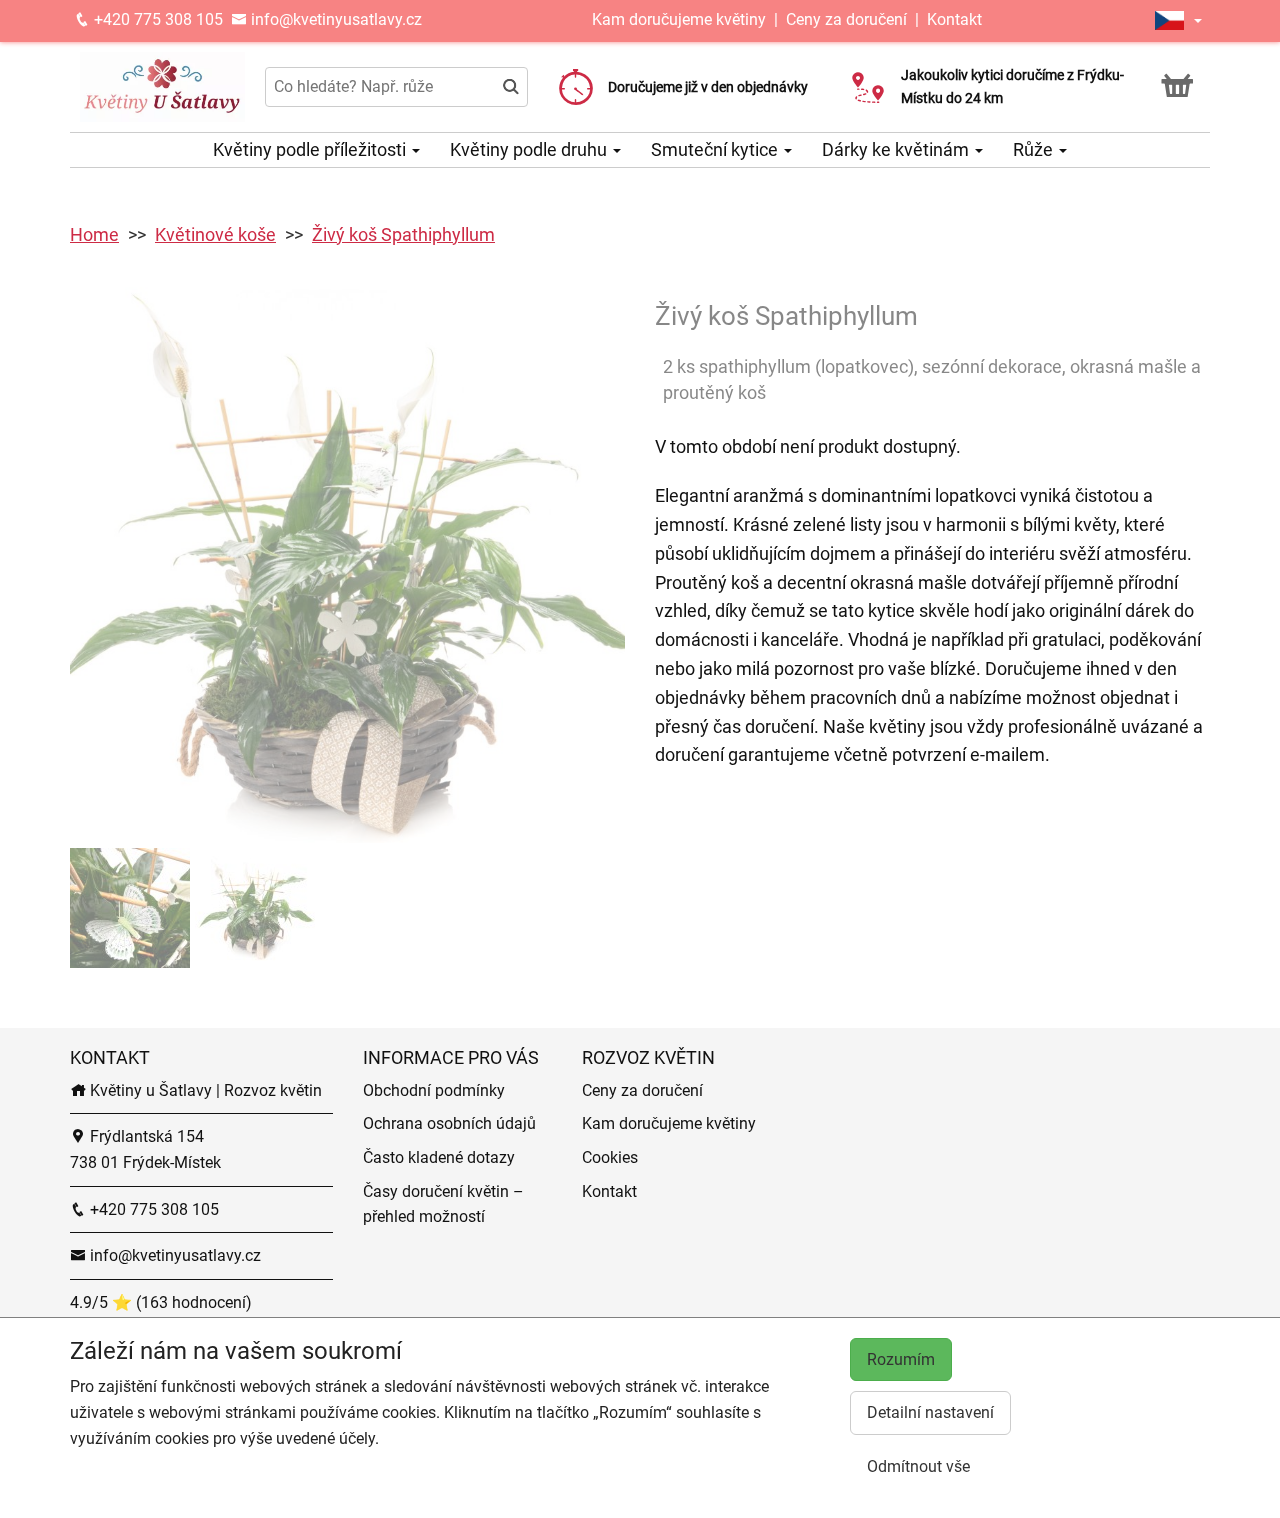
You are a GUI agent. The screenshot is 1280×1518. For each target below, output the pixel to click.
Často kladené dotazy (439, 1157)
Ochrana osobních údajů (449, 1123)
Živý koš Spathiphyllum (403, 234)
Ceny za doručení (846, 19)
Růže (1035, 149)
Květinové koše (215, 234)
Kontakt (954, 19)
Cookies (610, 1157)
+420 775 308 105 (156, 19)
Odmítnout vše (918, 1466)
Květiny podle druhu (530, 149)
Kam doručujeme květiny (679, 19)
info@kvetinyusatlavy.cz (334, 19)
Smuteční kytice (716, 149)
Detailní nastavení (930, 1412)
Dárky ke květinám (897, 149)
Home (94, 234)
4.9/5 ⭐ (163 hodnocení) (161, 1302)
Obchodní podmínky (434, 1090)
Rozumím (901, 1359)
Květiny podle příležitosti (311, 149)
